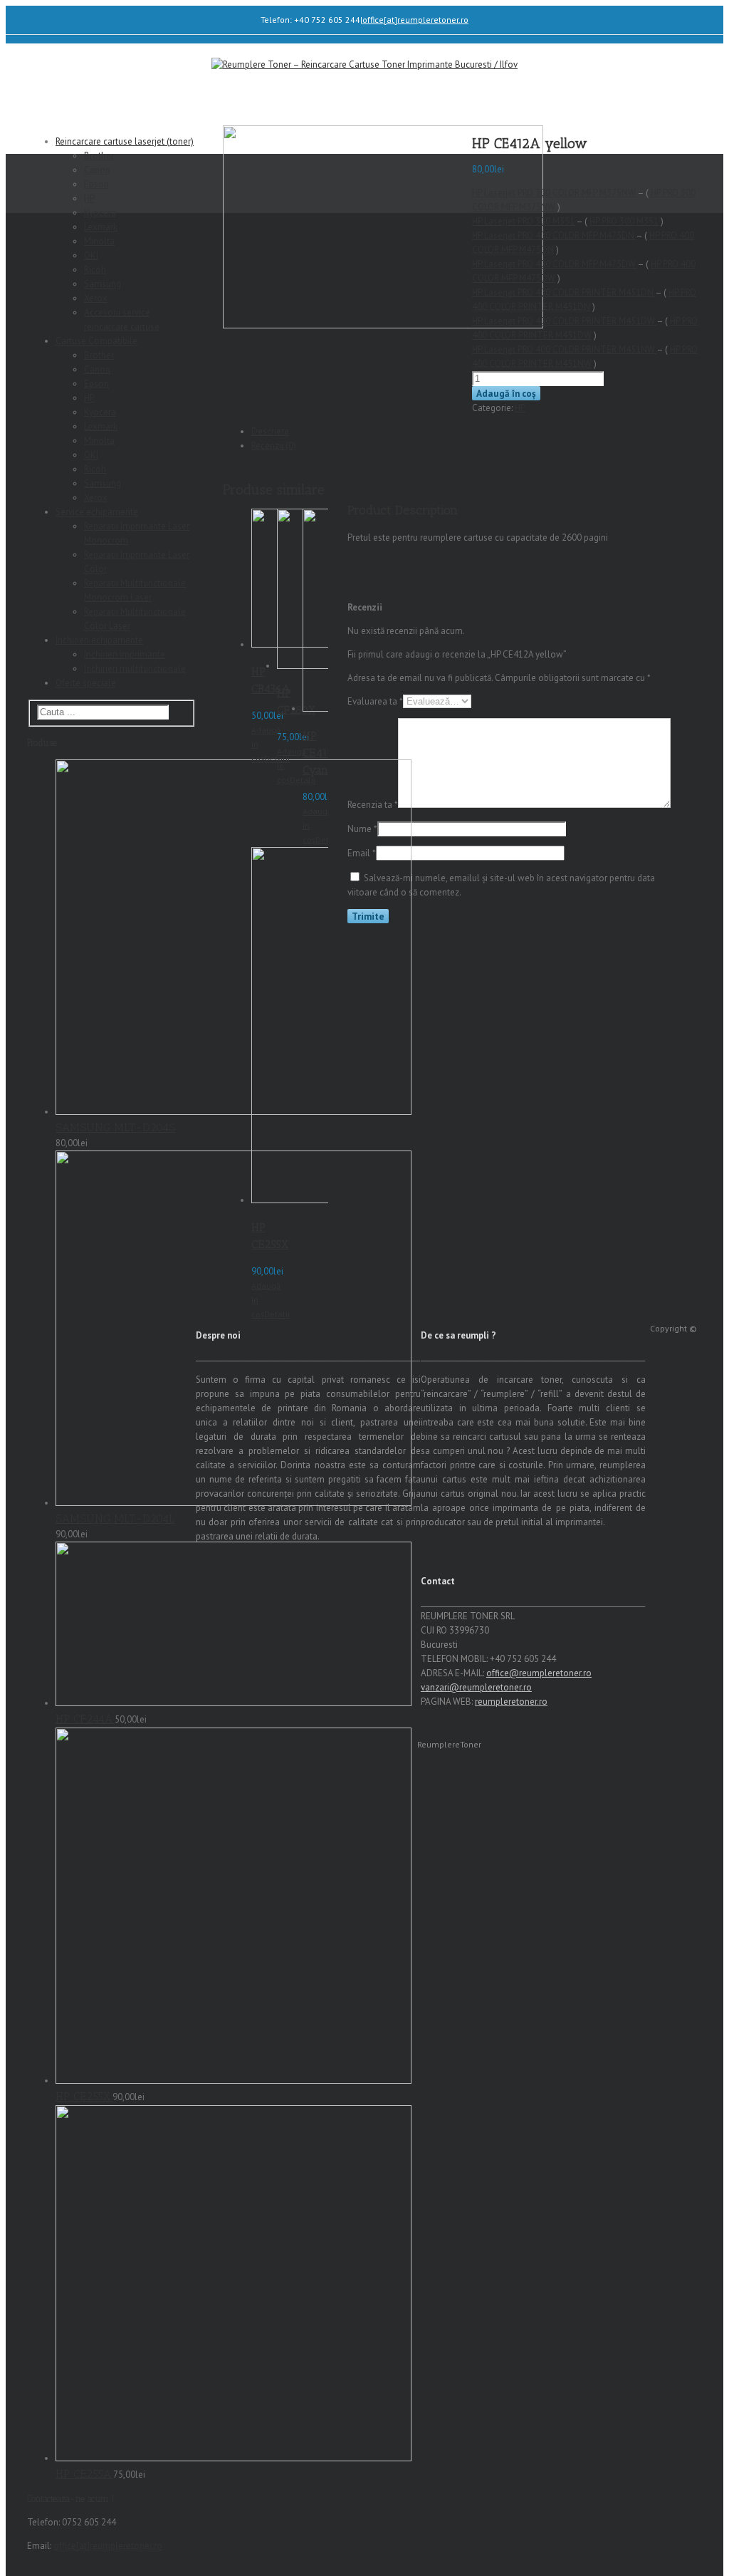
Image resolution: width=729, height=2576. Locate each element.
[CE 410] (383, 325)
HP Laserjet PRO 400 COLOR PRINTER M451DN (563, 292)
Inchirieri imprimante (125, 654)
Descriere (270, 431)
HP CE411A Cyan (321, 753)
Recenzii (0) (274, 446)
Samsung (103, 284)
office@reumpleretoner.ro (539, 1673)
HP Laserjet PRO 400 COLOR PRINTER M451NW (564, 349)
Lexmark (101, 227)
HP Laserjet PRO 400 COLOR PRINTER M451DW (564, 321)
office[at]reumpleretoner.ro (415, 20)
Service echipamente (97, 512)
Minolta (99, 241)
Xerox (96, 298)
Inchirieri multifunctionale (135, 669)
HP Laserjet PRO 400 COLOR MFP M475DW (555, 264)
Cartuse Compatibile (96, 341)
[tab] (309, 432)
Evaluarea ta (375, 701)
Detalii (328, 840)
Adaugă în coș (506, 393)
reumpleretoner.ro (511, 1702)
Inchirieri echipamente (99, 640)
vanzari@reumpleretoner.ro (476, 1687)
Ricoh (95, 270)
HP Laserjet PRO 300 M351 (524, 221)
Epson (96, 184)
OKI (91, 255)
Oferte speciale (86, 683)
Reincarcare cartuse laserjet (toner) (125, 141)
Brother (99, 156)
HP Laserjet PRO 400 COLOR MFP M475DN (554, 235)
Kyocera (100, 213)
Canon (97, 170)
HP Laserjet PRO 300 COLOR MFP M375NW (555, 193)
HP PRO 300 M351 (624, 221)
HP (520, 408)
